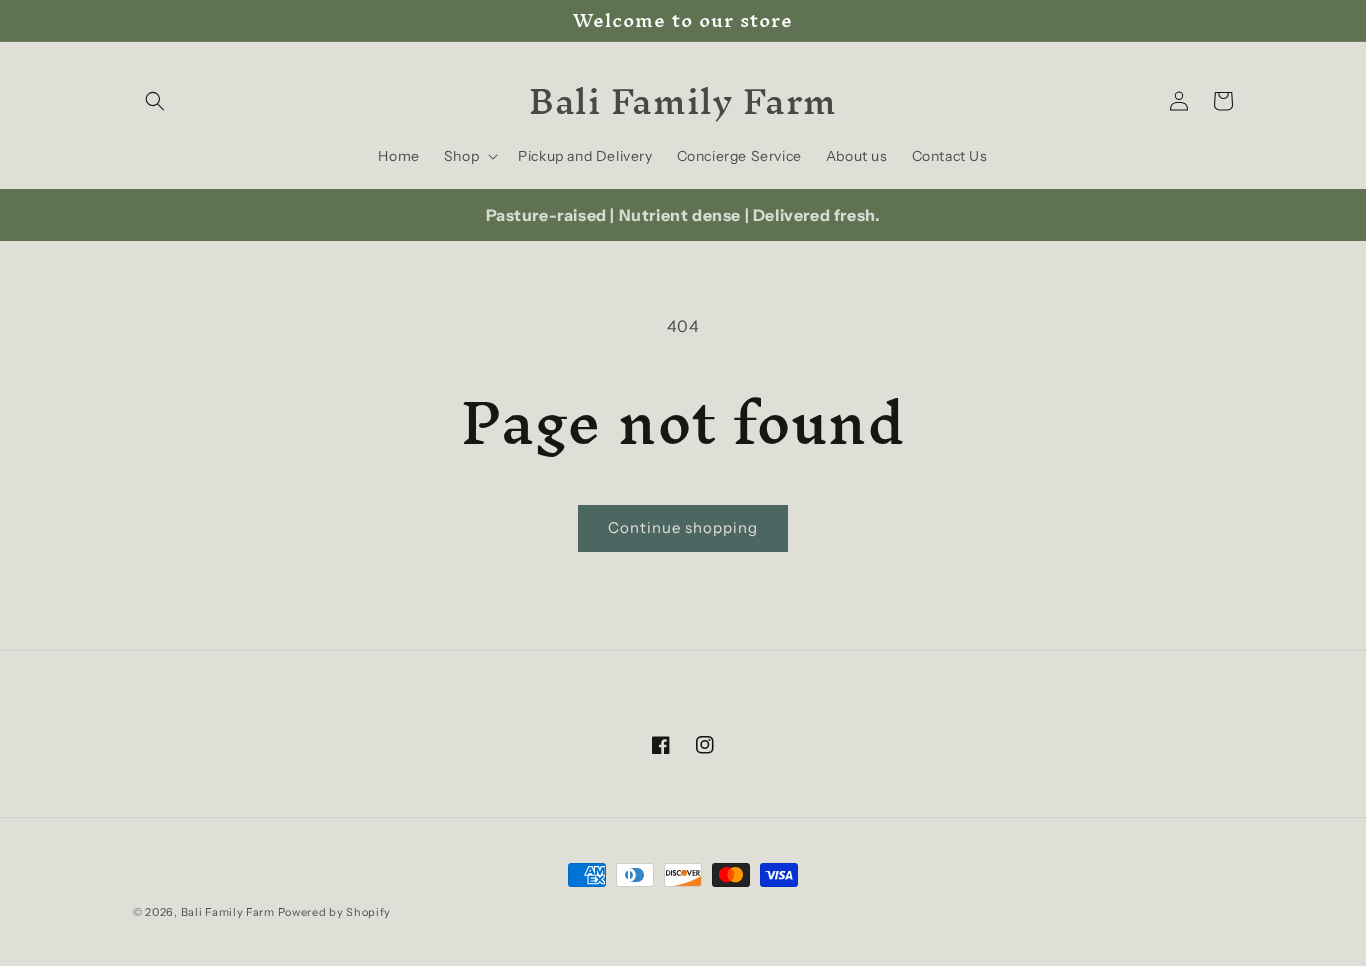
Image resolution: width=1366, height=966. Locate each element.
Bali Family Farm (228, 912)
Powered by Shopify (335, 912)
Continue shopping (683, 527)
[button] (155, 101)
